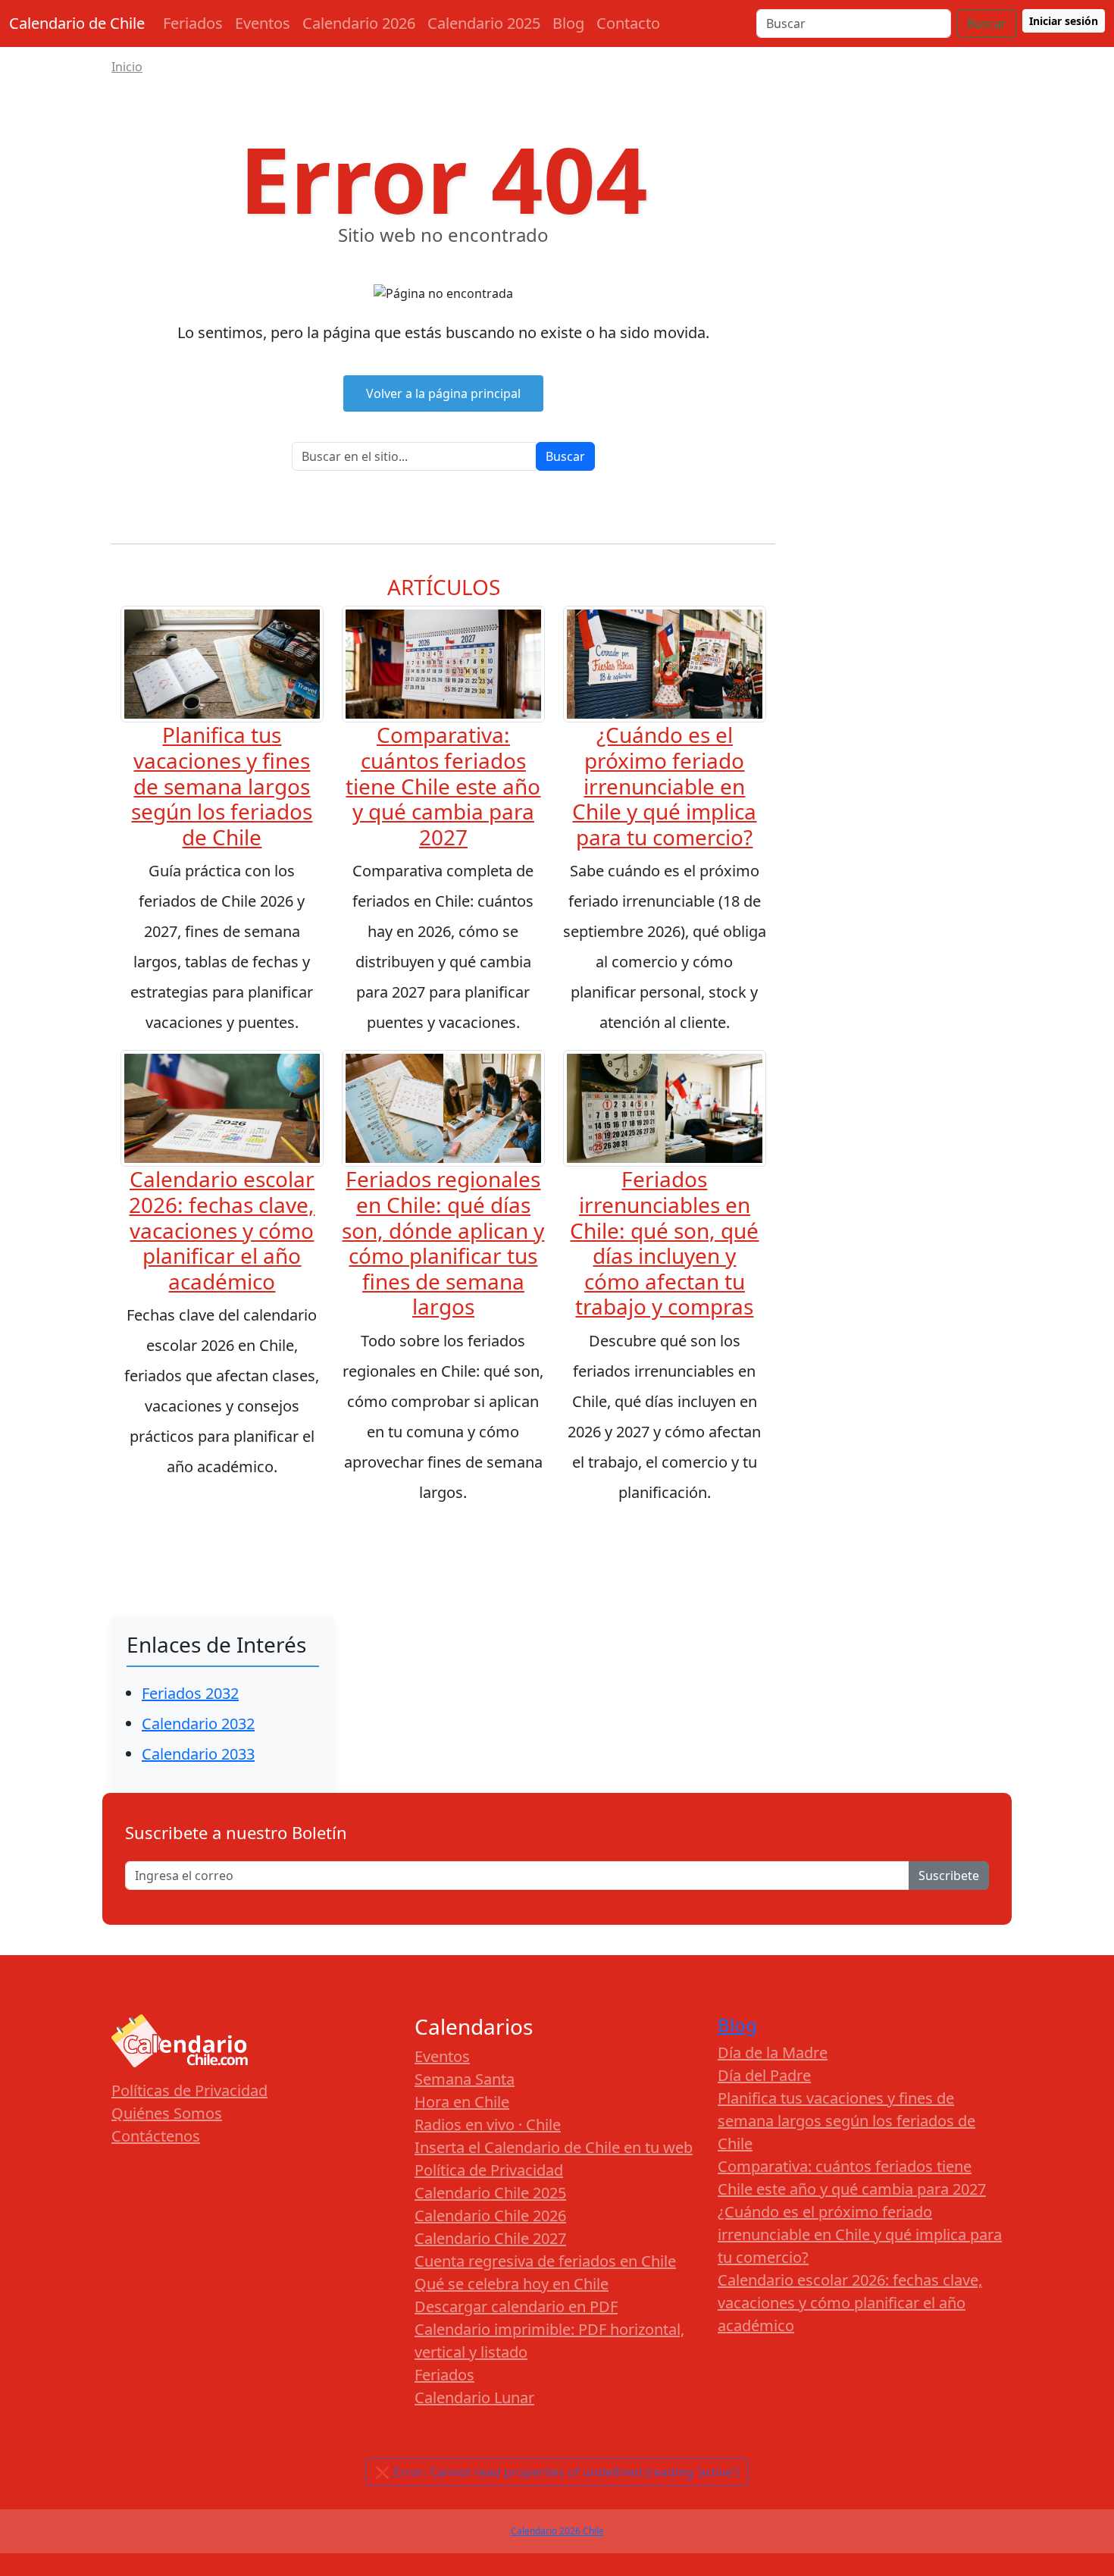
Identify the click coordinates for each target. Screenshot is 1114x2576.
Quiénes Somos (167, 2113)
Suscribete (949, 1876)
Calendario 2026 (359, 23)
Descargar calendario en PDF (516, 2306)
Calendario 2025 (484, 23)
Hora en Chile (462, 2102)
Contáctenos (156, 2136)
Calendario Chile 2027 (490, 2238)
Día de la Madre (773, 2053)
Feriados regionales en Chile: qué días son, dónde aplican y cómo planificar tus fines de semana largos (443, 1243)
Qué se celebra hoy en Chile (512, 2284)
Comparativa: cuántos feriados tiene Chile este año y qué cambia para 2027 (443, 785)
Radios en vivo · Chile (488, 2125)
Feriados (193, 23)
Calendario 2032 (198, 1724)
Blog (568, 23)
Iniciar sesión (1064, 21)
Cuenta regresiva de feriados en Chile (545, 2261)
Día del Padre (764, 2075)
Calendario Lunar (474, 2397)
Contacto (628, 23)
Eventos (263, 23)
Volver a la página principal (443, 393)
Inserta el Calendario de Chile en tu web (554, 2147)
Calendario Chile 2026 (490, 2216)
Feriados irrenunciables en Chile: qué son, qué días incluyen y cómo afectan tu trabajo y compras (664, 1243)
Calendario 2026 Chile (557, 2531)
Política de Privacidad (489, 2170)
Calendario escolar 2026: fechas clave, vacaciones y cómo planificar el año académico (222, 1230)
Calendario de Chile (77, 23)
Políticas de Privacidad (189, 2090)
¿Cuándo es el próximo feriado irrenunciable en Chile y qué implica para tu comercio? (664, 785)
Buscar (987, 24)
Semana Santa (465, 2079)
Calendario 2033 (198, 1754)
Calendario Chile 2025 (490, 2193)
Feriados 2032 (190, 1693)
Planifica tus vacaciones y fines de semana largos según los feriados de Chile (222, 785)
